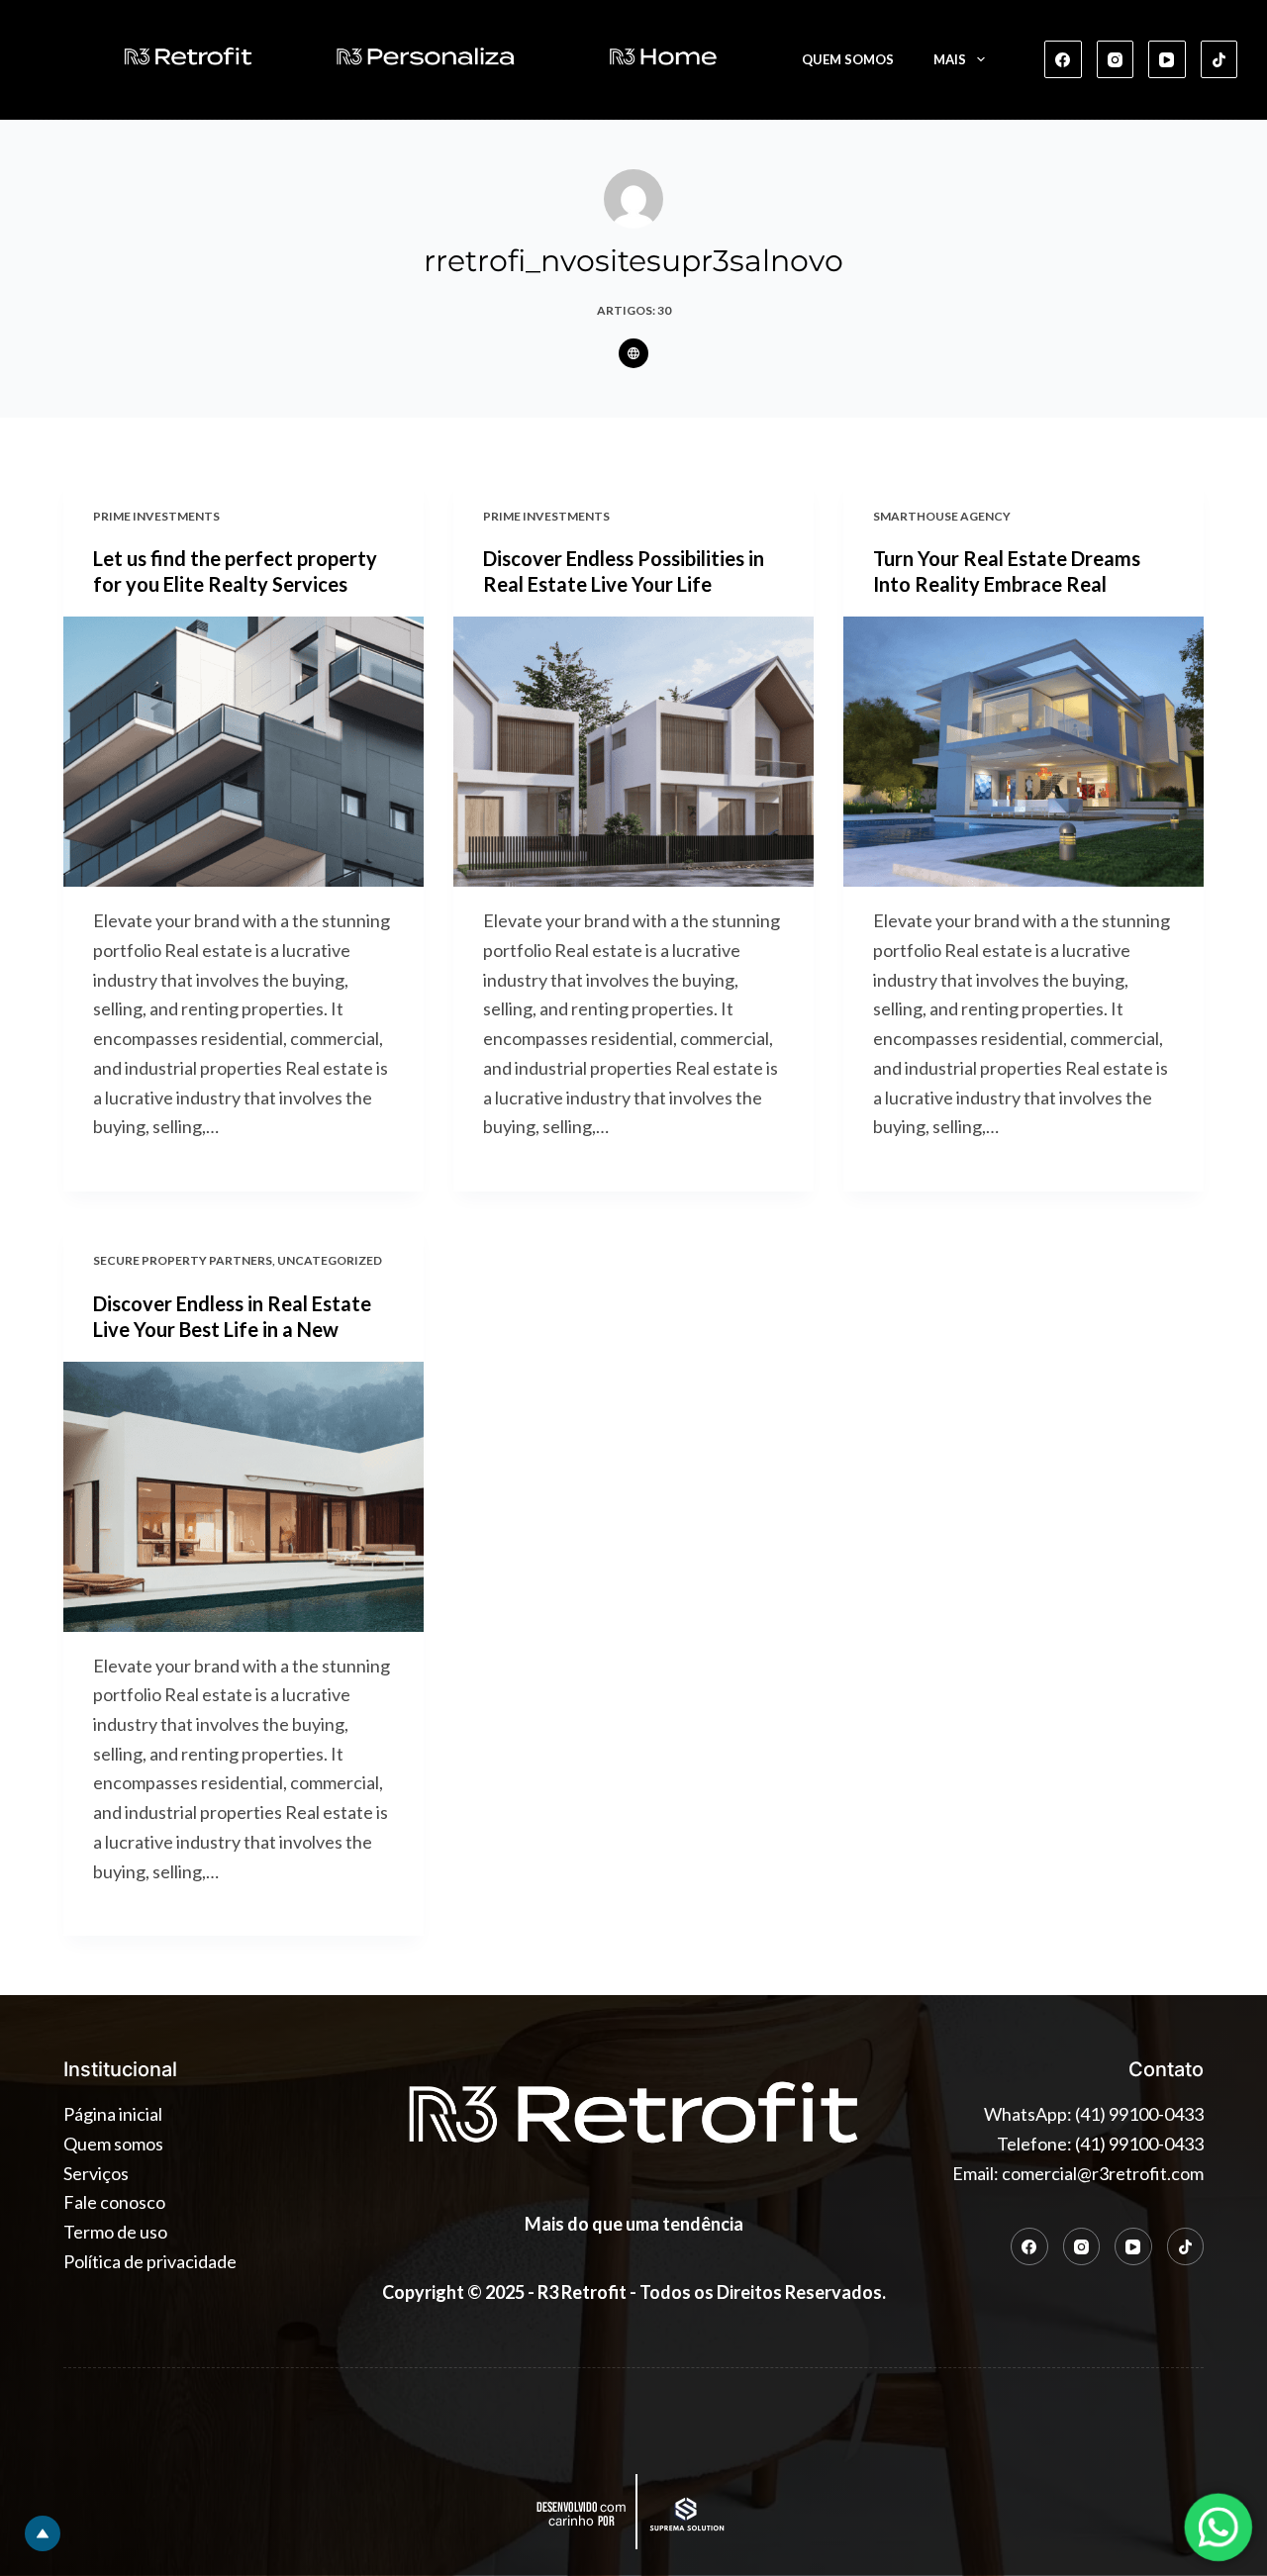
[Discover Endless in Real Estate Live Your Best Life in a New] (244, 1497)
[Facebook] (1063, 59)
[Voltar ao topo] (43, 2533)
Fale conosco (114, 2202)
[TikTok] (1219, 59)
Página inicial (113, 2114)
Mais (950, 59)
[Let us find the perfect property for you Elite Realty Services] (244, 752)
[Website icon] (633, 353)
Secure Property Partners (183, 1260)
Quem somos (848, 59)
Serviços (96, 2173)
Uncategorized (330, 1260)
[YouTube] (1167, 59)
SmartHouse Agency (942, 516)
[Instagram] (1116, 59)
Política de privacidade (150, 2261)
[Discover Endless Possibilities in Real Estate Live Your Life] (633, 752)
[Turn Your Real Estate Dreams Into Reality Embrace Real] (1023, 752)
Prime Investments (156, 516)
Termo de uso (115, 2232)
